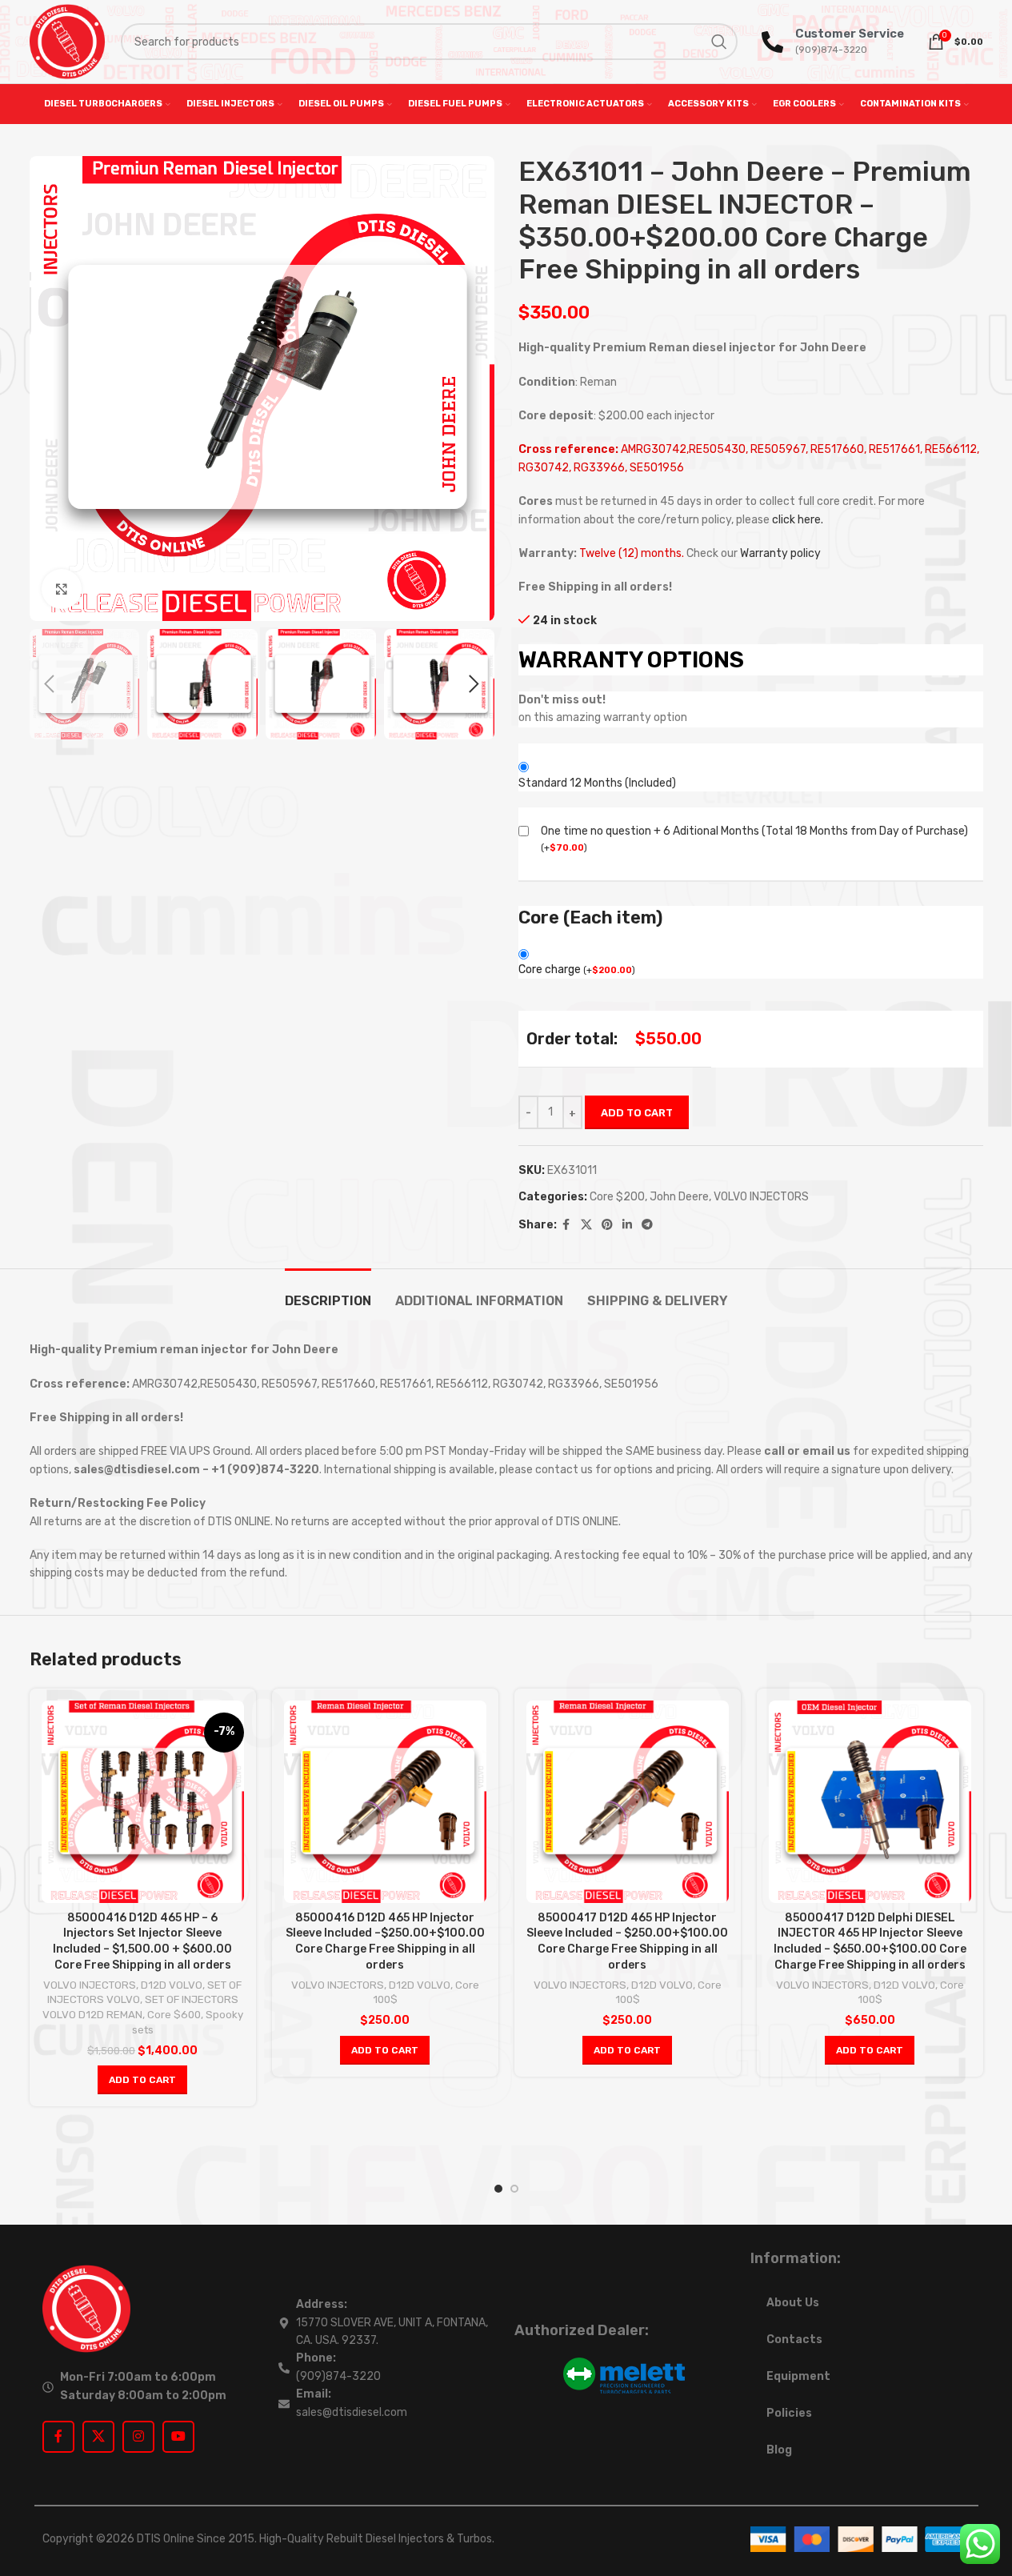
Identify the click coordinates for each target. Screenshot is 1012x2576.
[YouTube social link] (178, 2437)
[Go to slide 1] (498, 2189)
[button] (50, 684)
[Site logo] (67, 41)
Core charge (577, 970)
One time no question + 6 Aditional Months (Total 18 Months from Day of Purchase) (754, 831)
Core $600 (174, 2015)
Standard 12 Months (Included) (597, 783)
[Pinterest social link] (607, 1225)
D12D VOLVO (172, 1985)
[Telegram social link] (647, 1225)
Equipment (798, 2376)
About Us (793, 2303)
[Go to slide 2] (514, 2189)
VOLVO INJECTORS (761, 1197)
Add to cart (637, 1113)
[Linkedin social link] (627, 1225)
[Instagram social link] (138, 2437)
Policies (789, 2413)
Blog (779, 2450)
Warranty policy (780, 553)
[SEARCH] (719, 42)
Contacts (794, 2340)
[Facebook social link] (566, 1225)
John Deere (679, 1197)
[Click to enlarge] (62, 589)
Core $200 (617, 1197)
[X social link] (586, 1225)
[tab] (328, 1293)
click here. (798, 520)
